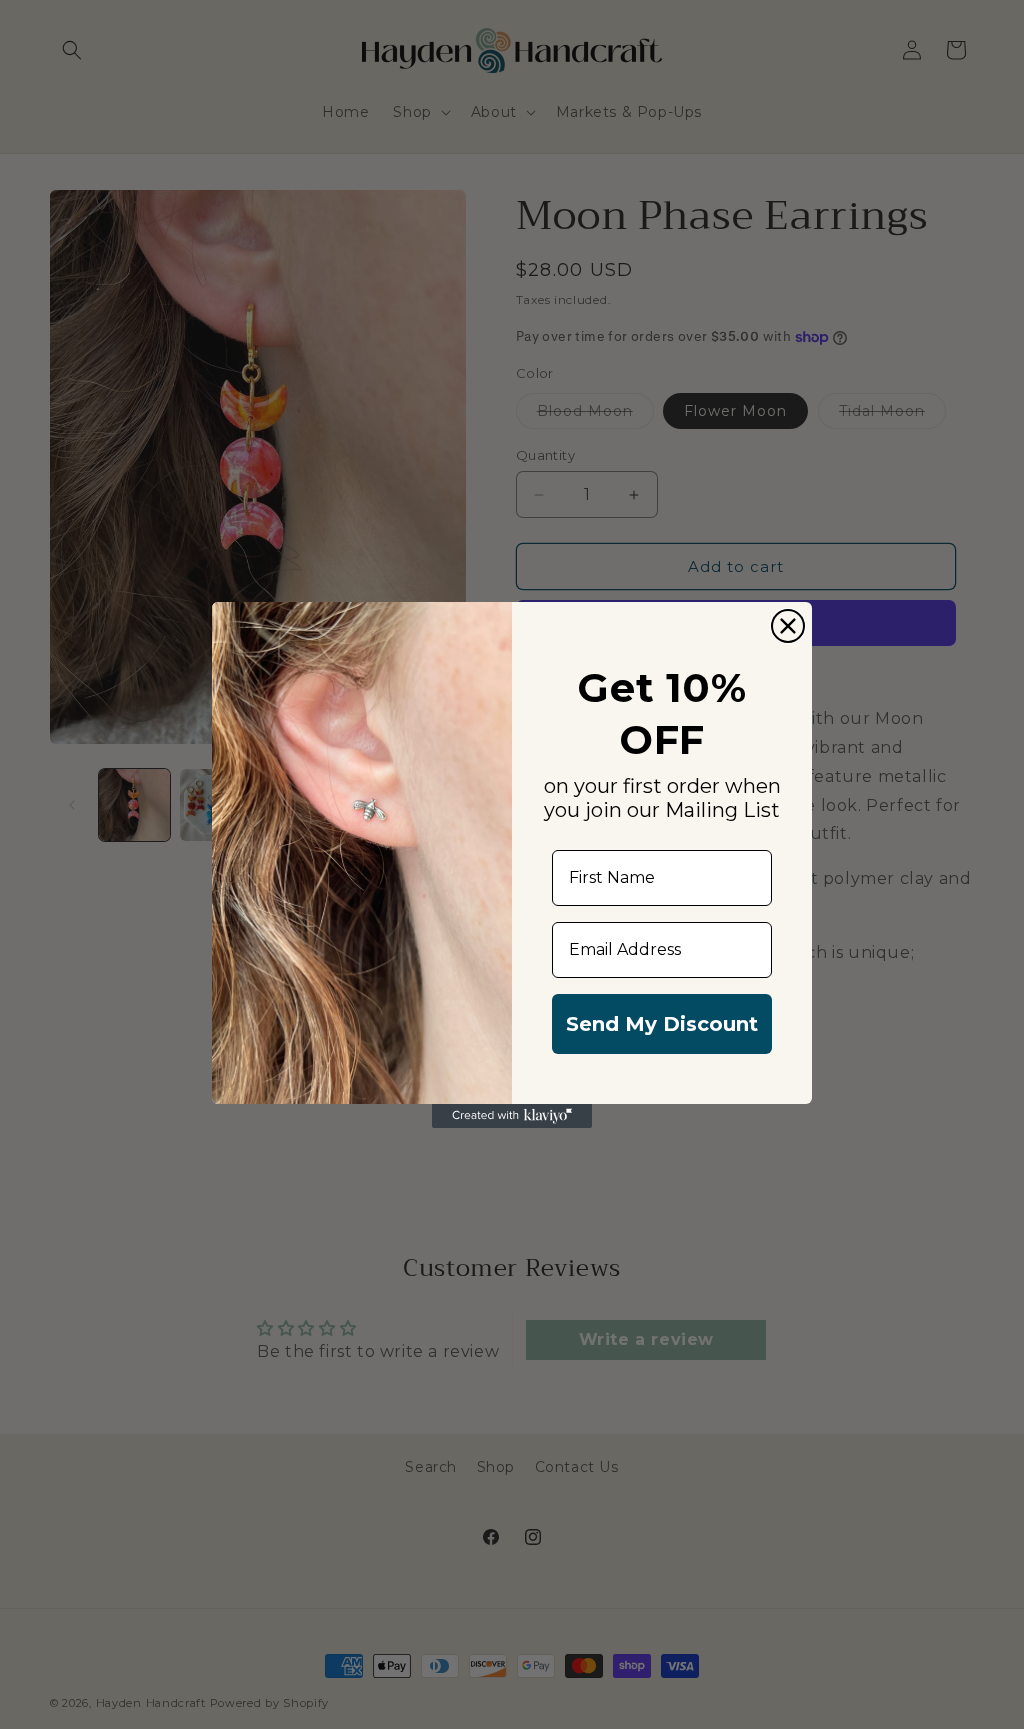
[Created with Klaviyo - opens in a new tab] (512, 1116)
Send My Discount (662, 1024)
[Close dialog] (788, 626)
